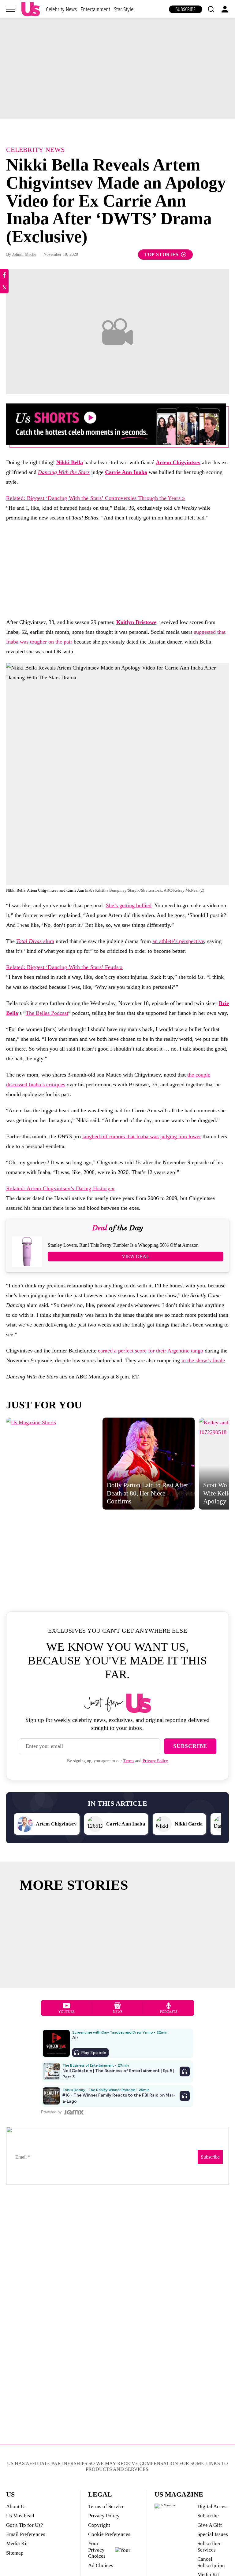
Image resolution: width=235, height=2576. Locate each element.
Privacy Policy (155, 1761)
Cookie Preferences (109, 2534)
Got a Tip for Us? (25, 2525)
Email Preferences (26, 2534)
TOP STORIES (161, 254)
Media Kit (17, 2543)
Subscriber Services (209, 2547)
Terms (129, 1761)
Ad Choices (101, 2565)
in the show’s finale (203, 1360)
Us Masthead (20, 2516)
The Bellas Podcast (47, 1013)
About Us (16, 2506)
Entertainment (95, 9)
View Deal (136, 1256)
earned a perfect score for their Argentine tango (151, 1351)
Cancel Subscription (211, 2562)
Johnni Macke (24, 254)
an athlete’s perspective (178, 941)
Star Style (124, 9)
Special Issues (213, 2534)
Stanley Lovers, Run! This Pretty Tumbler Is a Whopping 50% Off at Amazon (123, 1245)
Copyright (99, 2525)
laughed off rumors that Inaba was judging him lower (142, 1136)
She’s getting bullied (129, 905)
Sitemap (15, 2553)
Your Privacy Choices (97, 2550)
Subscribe (186, 9)
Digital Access (213, 2506)
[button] (211, 9)
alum (35, 941)
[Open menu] (11, 9)
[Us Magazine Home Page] (31, 9)
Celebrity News (61, 9)
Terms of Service (106, 2506)
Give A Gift (210, 2525)
